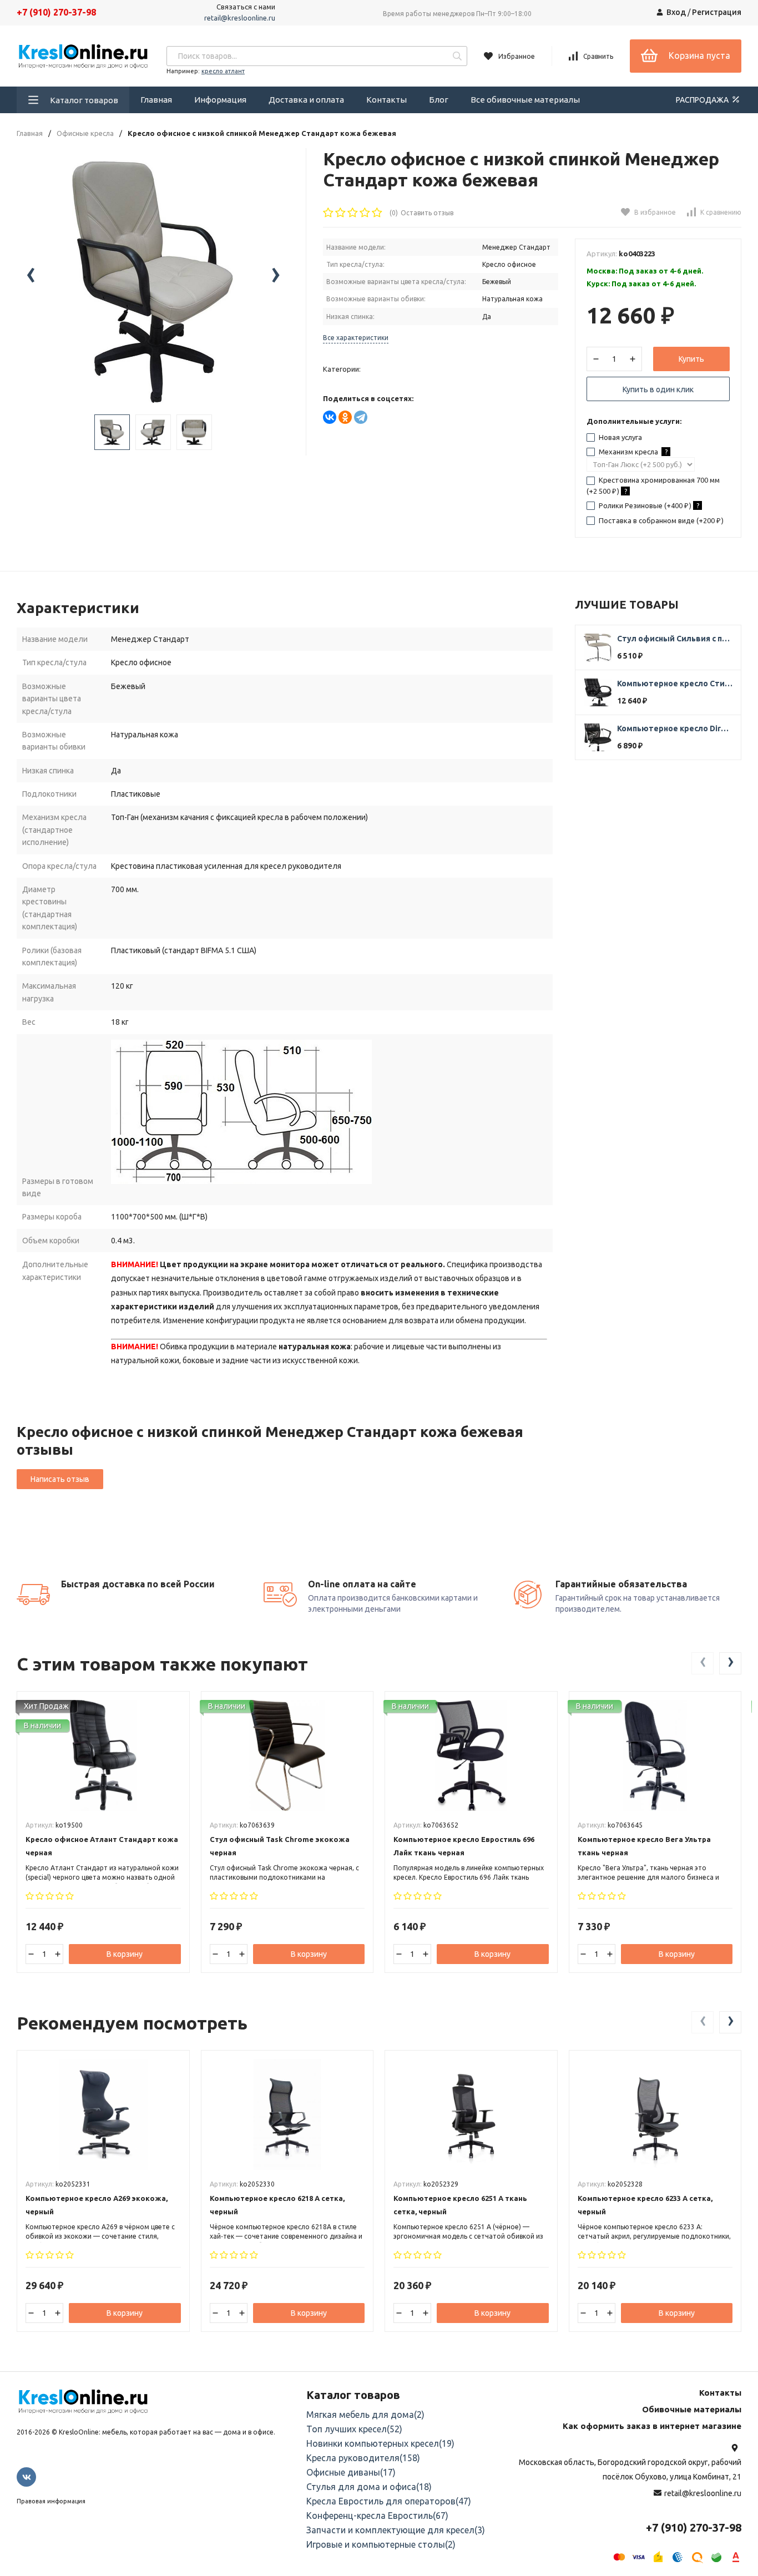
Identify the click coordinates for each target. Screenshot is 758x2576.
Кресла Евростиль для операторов (389, 2501)
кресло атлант (223, 71)
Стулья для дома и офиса (369, 2487)
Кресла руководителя (363, 2458)
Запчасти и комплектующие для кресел (396, 2530)
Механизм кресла (632, 452)
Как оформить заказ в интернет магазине (652, 2426)
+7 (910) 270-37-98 (56, 12)
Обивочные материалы (692, 2409)
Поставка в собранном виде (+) (660, 520)
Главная (156, 100)
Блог (439, 100)
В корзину (125, 1954)
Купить (691, 359)
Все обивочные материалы (525, 100)
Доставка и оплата (306, 100)
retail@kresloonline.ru (240, 18)
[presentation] (31, 276)
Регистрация (717, 12)
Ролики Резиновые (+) (648, 505)
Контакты (386, 100)
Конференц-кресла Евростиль (377, 2516)
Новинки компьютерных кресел (380, 2443)
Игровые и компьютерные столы (381, 2544)
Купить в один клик (658, 389)
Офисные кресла (85, 133)
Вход (676, 12)
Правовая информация (51, 2501)
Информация (220, 100)
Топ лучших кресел (354, 2429)
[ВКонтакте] (330, 417)
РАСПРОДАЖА (703, 100)
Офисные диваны (351, 2472)
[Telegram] (361, 417)
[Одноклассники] (345, 417)
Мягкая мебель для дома (365, 2415)
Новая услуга (620, 437)
